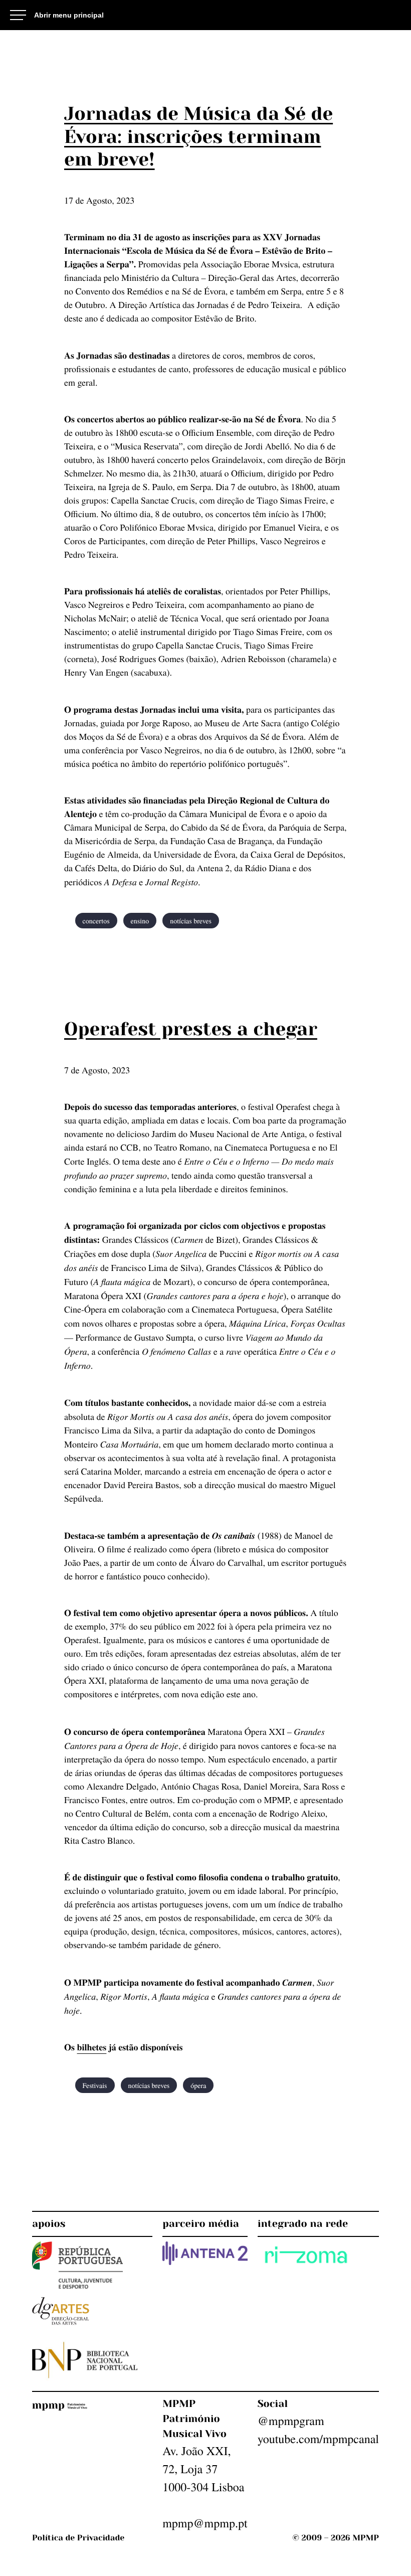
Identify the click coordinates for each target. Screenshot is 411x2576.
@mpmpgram (291, 2421)
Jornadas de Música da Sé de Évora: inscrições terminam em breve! (198, 136)
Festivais (95, 2085)
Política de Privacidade (78, 2538)
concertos (96, 921)
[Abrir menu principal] (57, 15)
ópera (198, 2085)
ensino (140, 921)
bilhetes (92, 2047)
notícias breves (191, 921)
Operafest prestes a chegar (191, 1029)
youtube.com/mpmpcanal (318, 2439)
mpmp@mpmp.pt (205, 2523)
